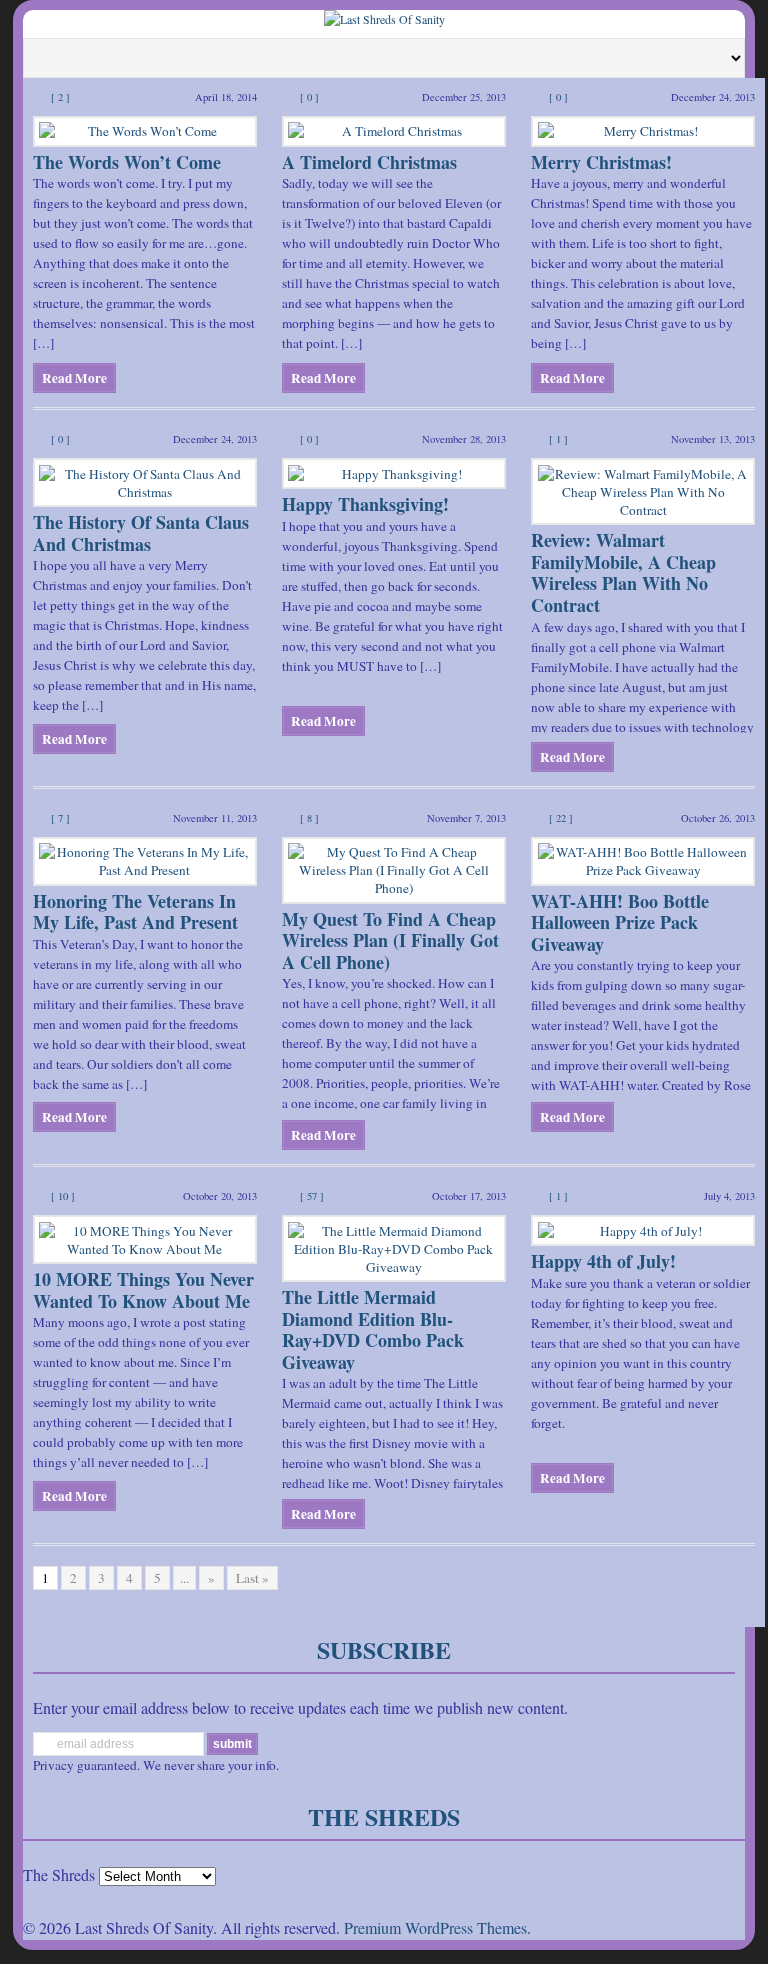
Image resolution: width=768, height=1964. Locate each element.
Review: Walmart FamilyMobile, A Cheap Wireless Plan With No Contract (623, 572)
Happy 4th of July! (603, 1261)
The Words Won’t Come (127, 162)
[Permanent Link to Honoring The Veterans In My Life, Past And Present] (145, 861)
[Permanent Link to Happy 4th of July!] (643, 1230)
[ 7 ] (60, 818)
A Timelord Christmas (369, 162)
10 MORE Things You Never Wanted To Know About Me (143, 1290)
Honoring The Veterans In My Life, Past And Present (135, 912)
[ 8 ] (309, 818)
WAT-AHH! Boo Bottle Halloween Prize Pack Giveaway (620, 922)
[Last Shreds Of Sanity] (384, 19)
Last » (252, 1578)
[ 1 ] (558, 439)
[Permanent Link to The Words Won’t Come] (145, 131)
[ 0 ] (309, 97)
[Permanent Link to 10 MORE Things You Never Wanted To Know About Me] (145, 1239)
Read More (74, 378)
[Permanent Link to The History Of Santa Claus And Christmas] (145, 482)
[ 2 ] (60, 97)
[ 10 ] (63, 1196)
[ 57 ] (312, 1196)
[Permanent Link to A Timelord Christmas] (394, 131)
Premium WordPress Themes (435, 1927)
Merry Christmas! (601, 162)
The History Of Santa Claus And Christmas (141, 533)
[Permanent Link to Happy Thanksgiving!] (394, 473)
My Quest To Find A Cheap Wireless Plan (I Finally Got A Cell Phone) (390, 940)
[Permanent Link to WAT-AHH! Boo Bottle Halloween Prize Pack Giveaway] (643, 861)
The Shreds (59, 1874)
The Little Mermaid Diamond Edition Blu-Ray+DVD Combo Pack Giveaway (373, 1329)
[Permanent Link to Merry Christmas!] (643, 131)
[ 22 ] (561, 818)
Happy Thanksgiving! (365, 504)
